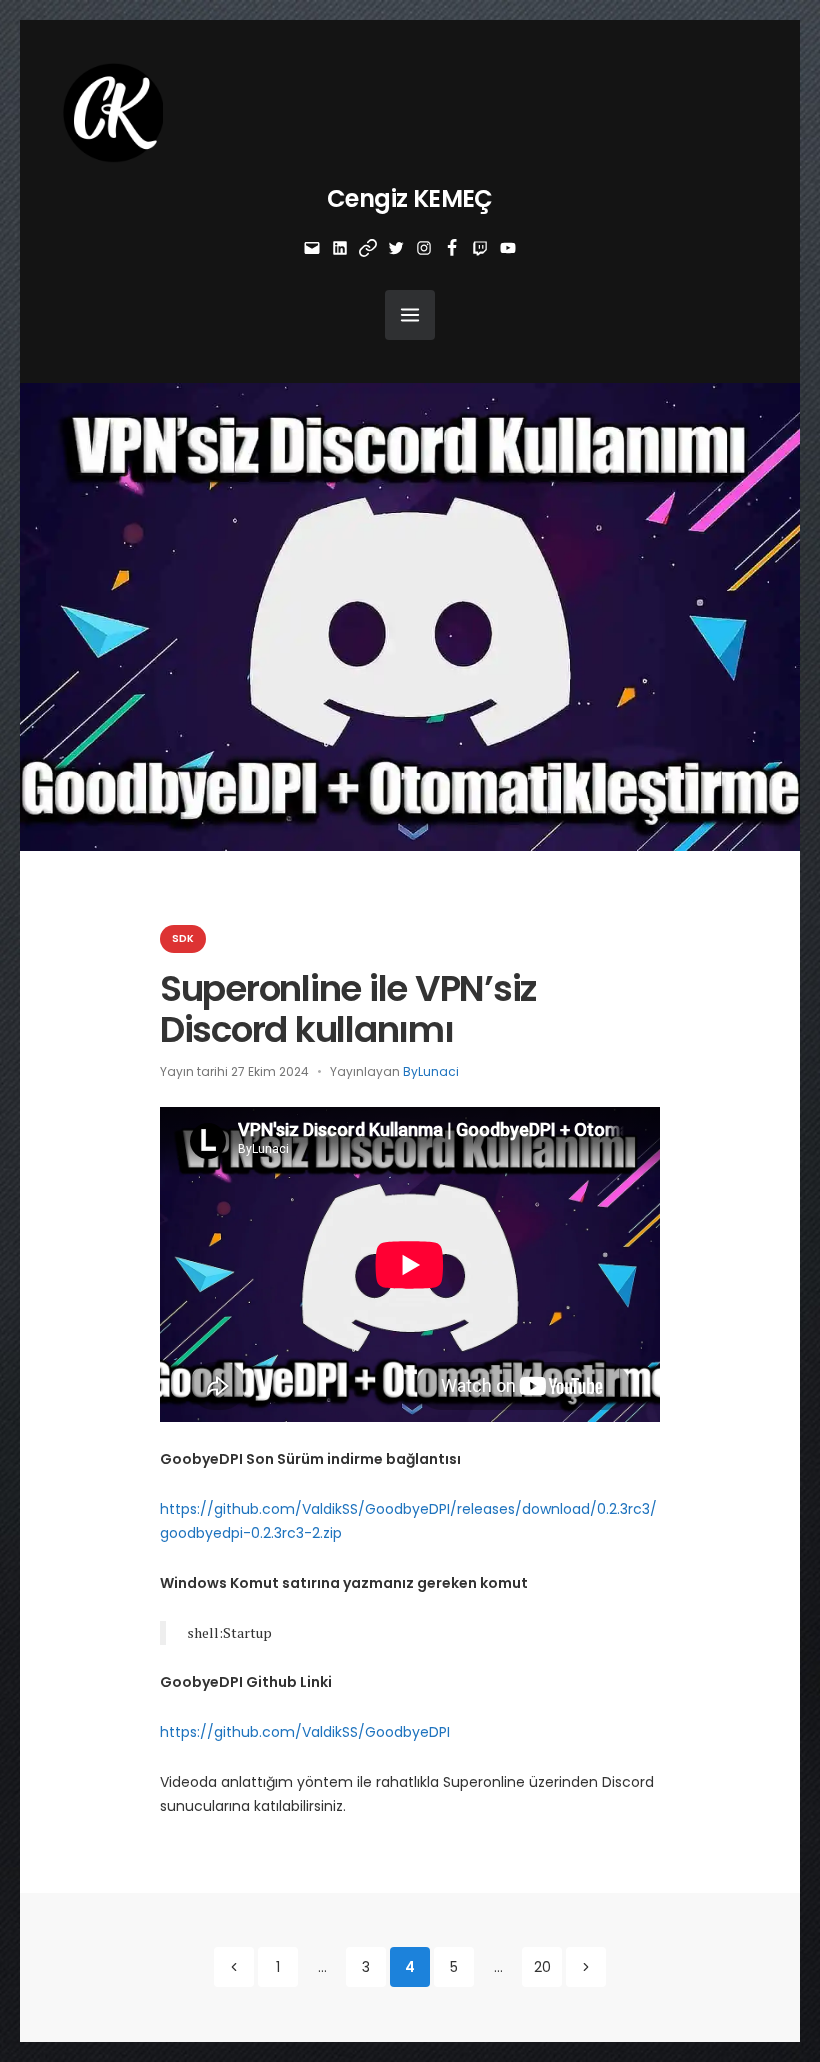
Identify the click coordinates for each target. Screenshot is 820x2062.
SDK (183, 938)
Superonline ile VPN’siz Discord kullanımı (348, 1009)
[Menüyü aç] (410, 315)
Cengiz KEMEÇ (410, 198)
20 (542, 1967)
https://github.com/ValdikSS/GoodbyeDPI (305, 1732)
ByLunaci (431, 1071)
